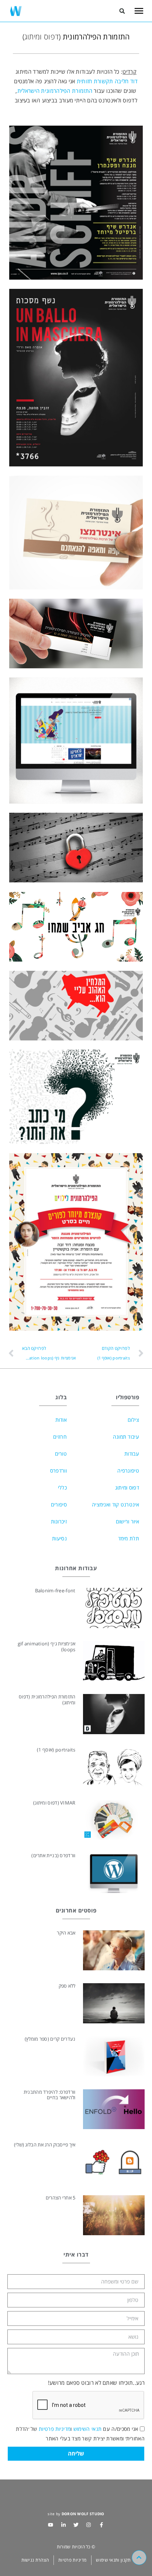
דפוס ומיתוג (127, 1487)
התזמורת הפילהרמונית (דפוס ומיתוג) (47, 1700)
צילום (133, 1420)
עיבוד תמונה (126, 1437)
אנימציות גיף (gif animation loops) (47, 1646)
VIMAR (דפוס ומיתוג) (54, 1803)
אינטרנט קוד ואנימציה (115, 1504)
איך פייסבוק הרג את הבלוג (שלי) (45, 2145)
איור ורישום (127, 1521)
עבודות (132, 1454)
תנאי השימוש (87, 2429)
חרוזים (60, 1437)
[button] (122, 11)
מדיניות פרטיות (55, 2429)
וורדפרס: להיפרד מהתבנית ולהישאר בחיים (50, 2095)
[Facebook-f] (101, 2525)
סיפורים (59, 1504)
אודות (61, 1420)
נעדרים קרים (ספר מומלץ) (50, 2039)
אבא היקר (66, 1933)
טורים (61, 1454)
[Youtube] (51, 2525)
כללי (62, 1487)
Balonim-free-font (55, 1590)
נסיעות (59, 1538)
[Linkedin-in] (63, 2525)
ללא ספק (67, 1986)
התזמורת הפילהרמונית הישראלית (55, 91)
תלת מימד (129, 1538)
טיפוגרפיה (128, 1471)
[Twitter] (76, 2525)
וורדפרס (58, 1471)
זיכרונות (59, 1521)
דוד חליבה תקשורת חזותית (107, 81)
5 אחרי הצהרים (61, 2198)
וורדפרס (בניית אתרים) (53, 1855)
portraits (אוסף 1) (56, 1750)
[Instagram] (89, 2525)
